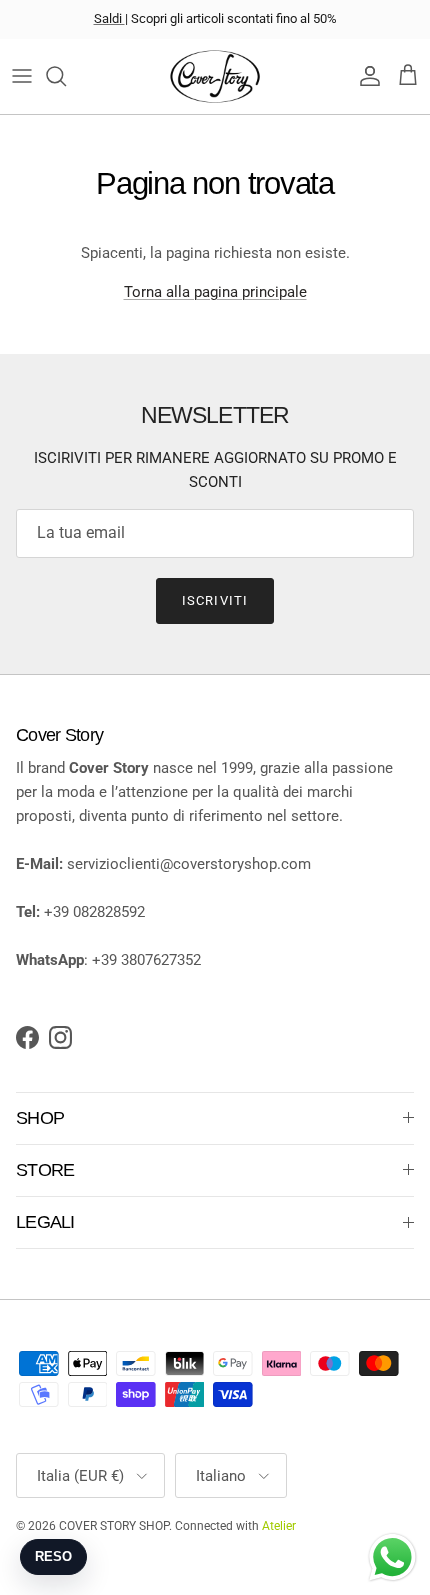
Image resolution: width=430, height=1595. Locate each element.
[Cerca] (66, 76)
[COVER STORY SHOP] (215, 76)
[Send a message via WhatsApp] (392, 1557)
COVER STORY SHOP (114, 1526)
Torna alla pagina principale (215, 292)
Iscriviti (214, 600)
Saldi (109, 18)
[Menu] (22, 76)
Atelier (279, 1526)
